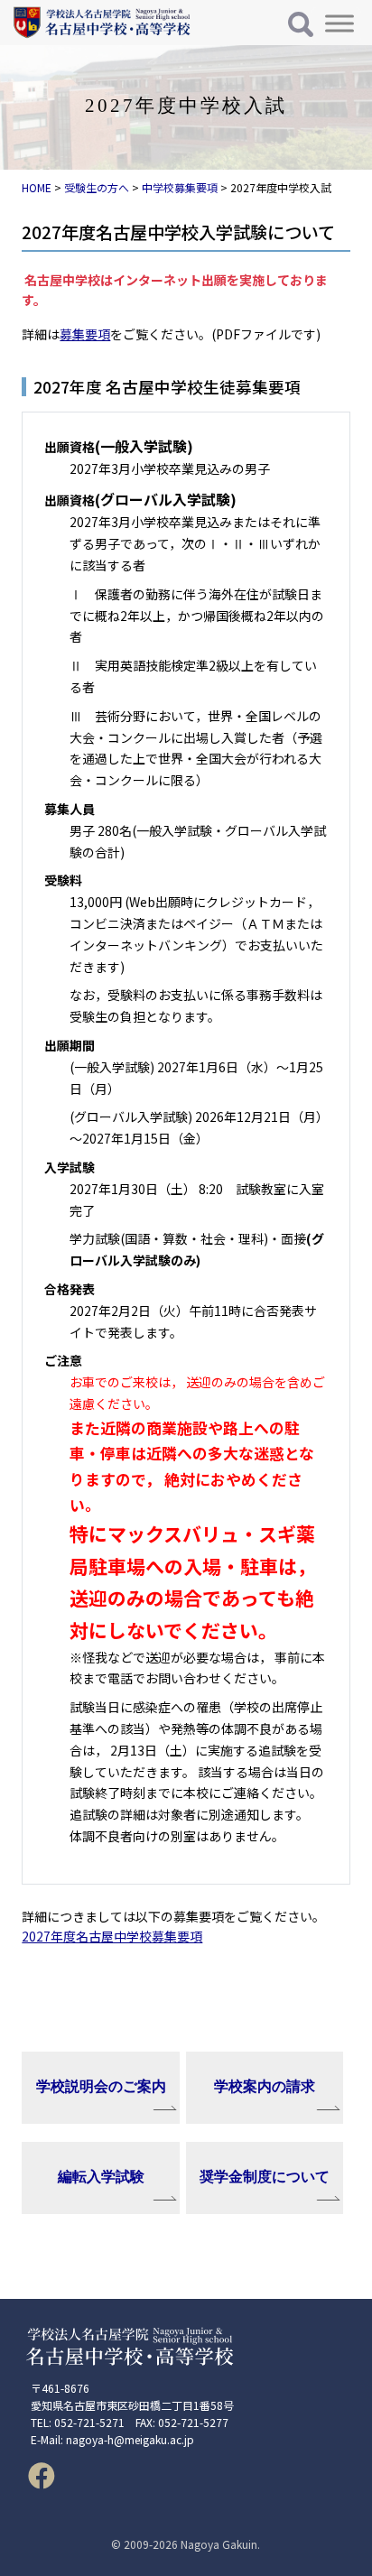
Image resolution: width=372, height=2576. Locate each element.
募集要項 (85, 334)
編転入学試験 (101, 2177)
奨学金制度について (265, 2177)
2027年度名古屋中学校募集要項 (112, 1936)
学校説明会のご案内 (101, 2086)
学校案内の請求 (265, 2086)
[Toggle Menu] (339, 23)
